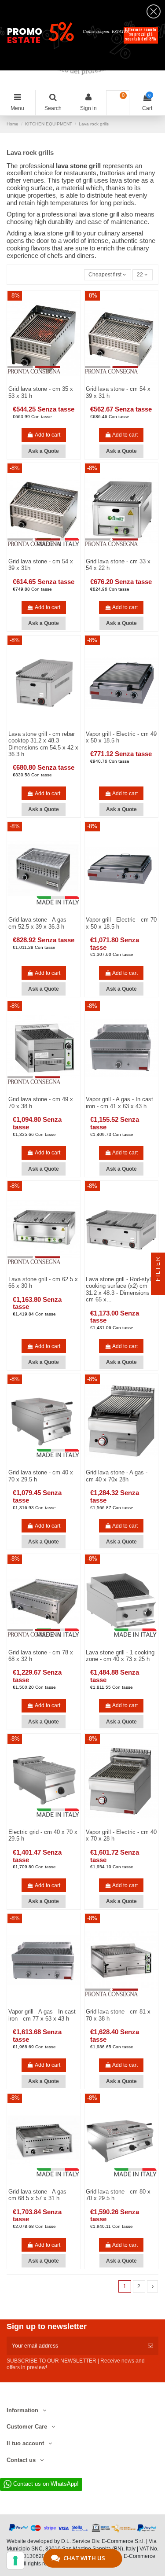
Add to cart (48, 435)
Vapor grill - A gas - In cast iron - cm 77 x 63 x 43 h (42, 2015)
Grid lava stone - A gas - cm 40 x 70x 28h (117, 1476)
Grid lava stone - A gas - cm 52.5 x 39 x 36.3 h (39, 923)
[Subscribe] (150, 2346)
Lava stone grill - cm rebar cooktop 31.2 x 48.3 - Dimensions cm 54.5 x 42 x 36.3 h (43, 744)
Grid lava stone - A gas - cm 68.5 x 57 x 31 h (39, 2195)
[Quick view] (49, 727)
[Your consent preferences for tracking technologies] (15, 2561)
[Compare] (39, 727)
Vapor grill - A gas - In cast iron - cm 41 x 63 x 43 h (119, 1103)
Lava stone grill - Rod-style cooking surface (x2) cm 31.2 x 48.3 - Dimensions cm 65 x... (120, 1290)
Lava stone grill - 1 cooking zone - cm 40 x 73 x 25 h (120, 1656)
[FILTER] (158, 1288)
